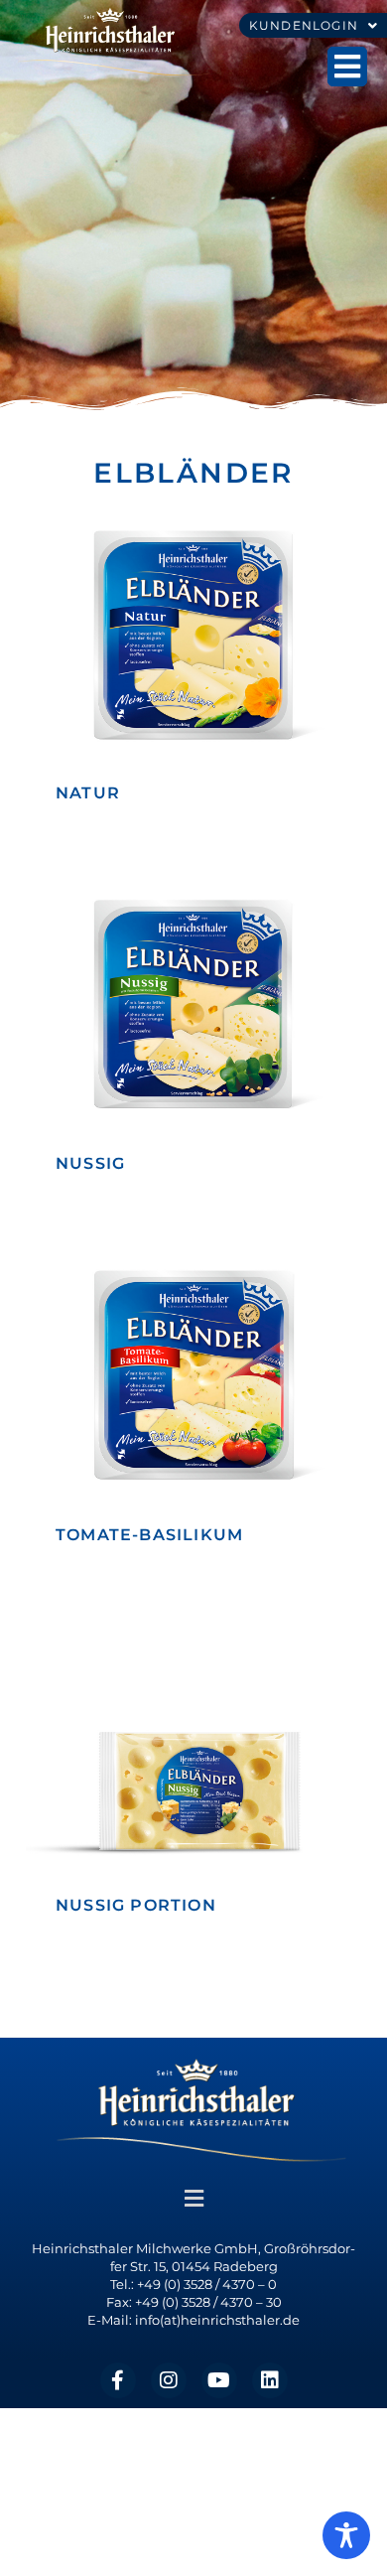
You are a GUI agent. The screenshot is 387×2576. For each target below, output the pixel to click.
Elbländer (193, 473)
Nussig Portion (136, 1905)
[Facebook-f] (118, 2380)
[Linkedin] (270, 2380)
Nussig (90, 1163)
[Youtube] (219, 2380)
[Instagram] (169, 2380)
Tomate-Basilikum (149, 1535)
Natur (88, 793)
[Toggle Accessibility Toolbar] (346, 2535)
